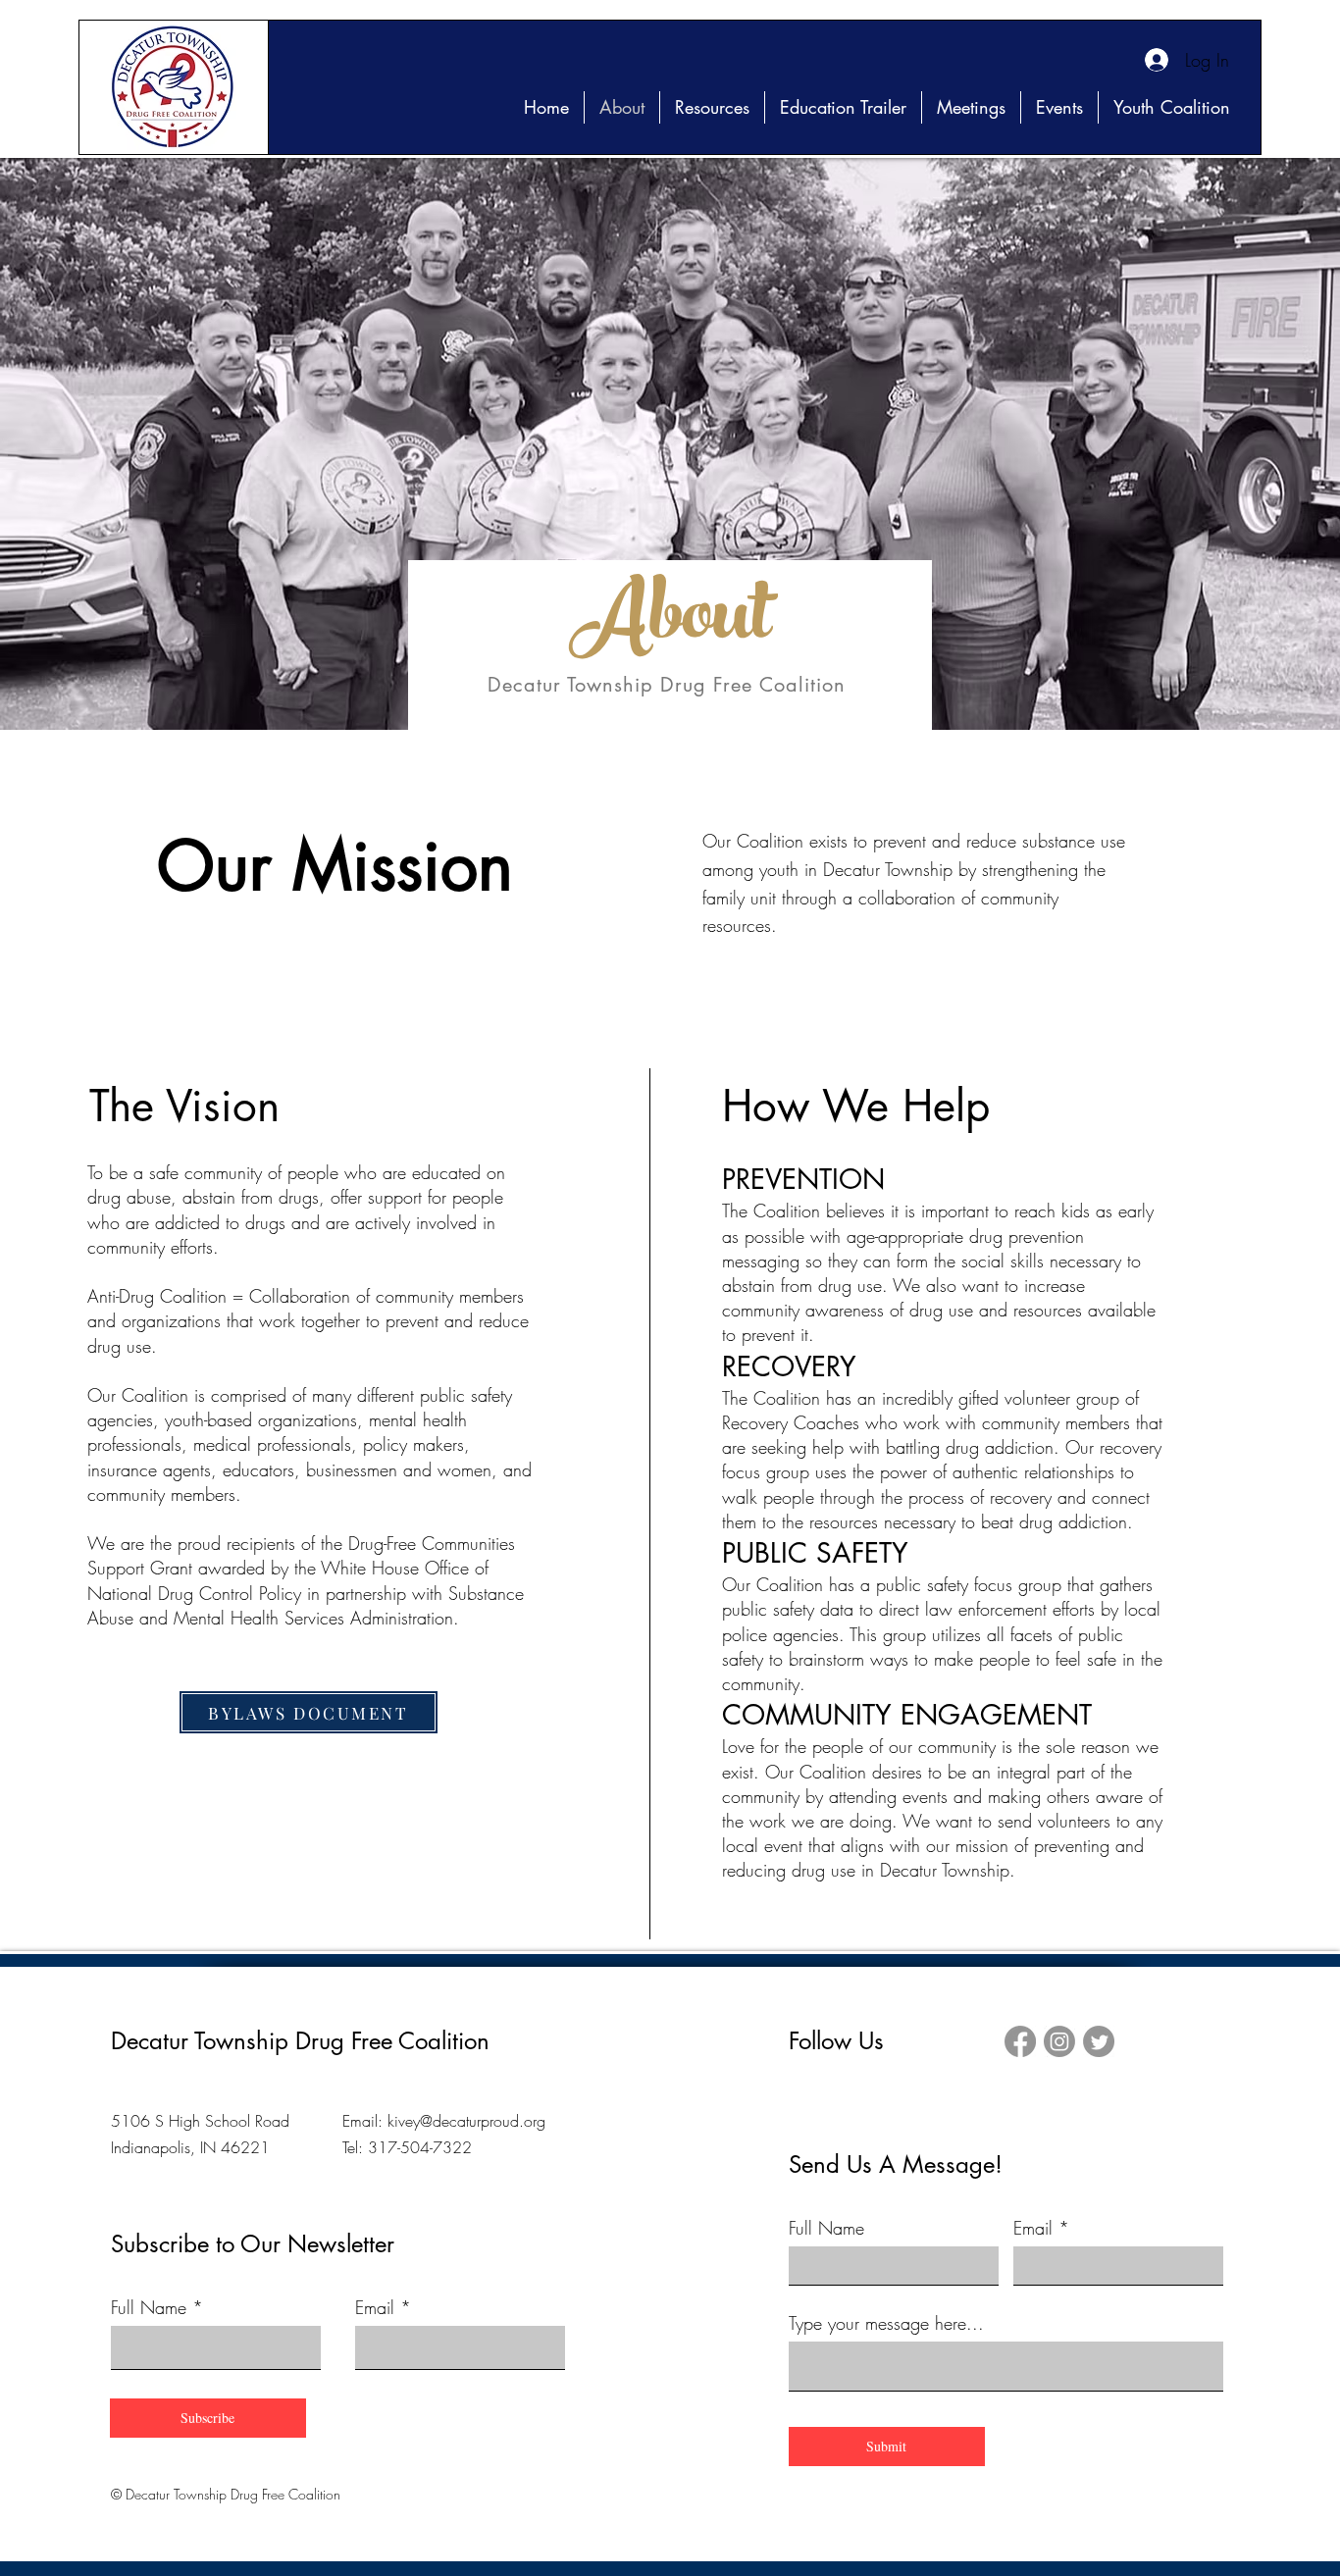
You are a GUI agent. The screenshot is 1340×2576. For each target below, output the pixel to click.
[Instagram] (1059, 2041)
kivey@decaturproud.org (466, 2121)
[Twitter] (1099, 2041)
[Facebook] (1020, 2041)
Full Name (149, 2307)
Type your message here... (886, 2323)
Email (375, 2307)
